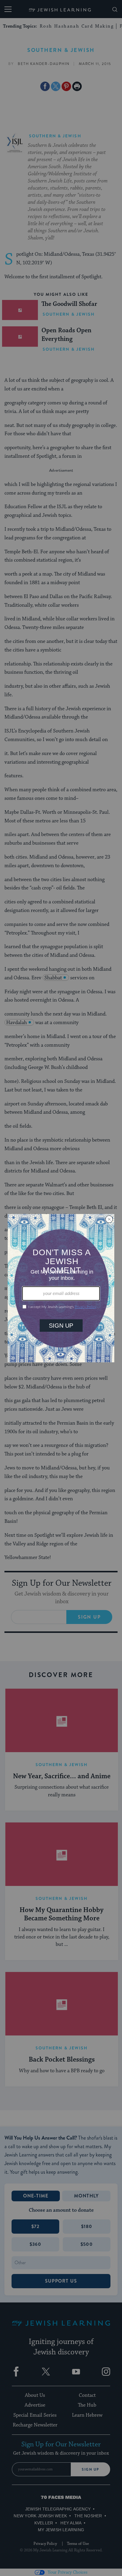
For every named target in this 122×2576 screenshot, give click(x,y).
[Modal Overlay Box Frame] (61, 1288)
